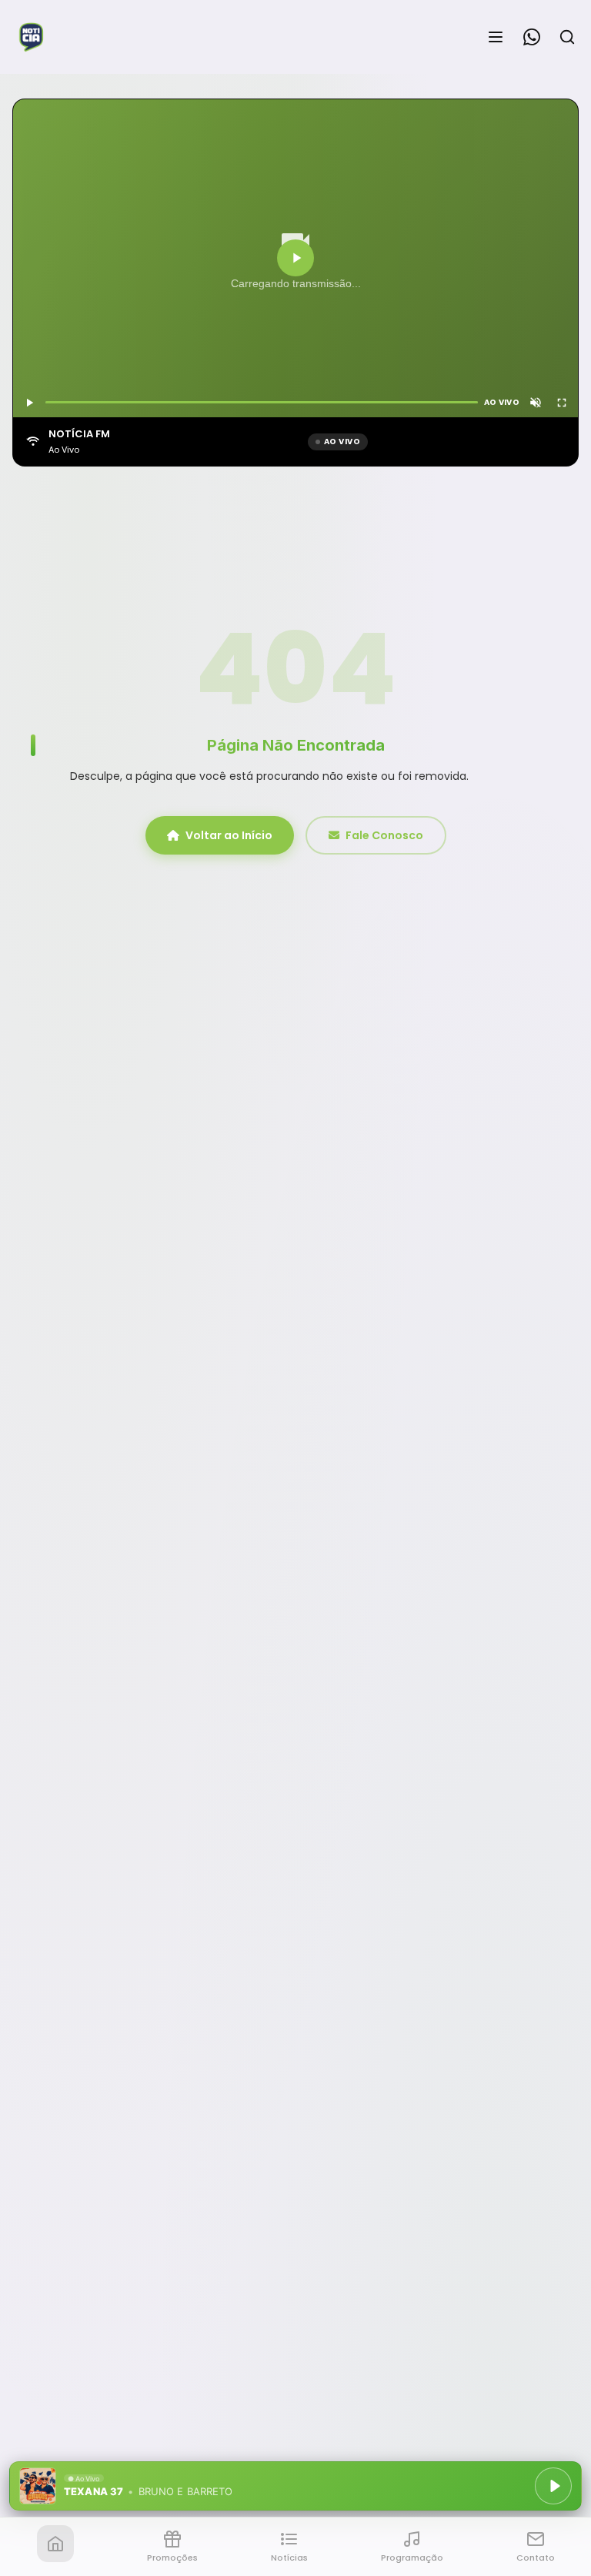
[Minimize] (38, 2494)
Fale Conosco (384, 835)
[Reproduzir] (295, 258)
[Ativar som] (536, 403)
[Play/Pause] (553, 2486)
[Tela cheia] (562, 403)
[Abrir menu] (496, 37)
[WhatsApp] (532, 37)
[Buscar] (567, 37)
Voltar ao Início (229, 835)
